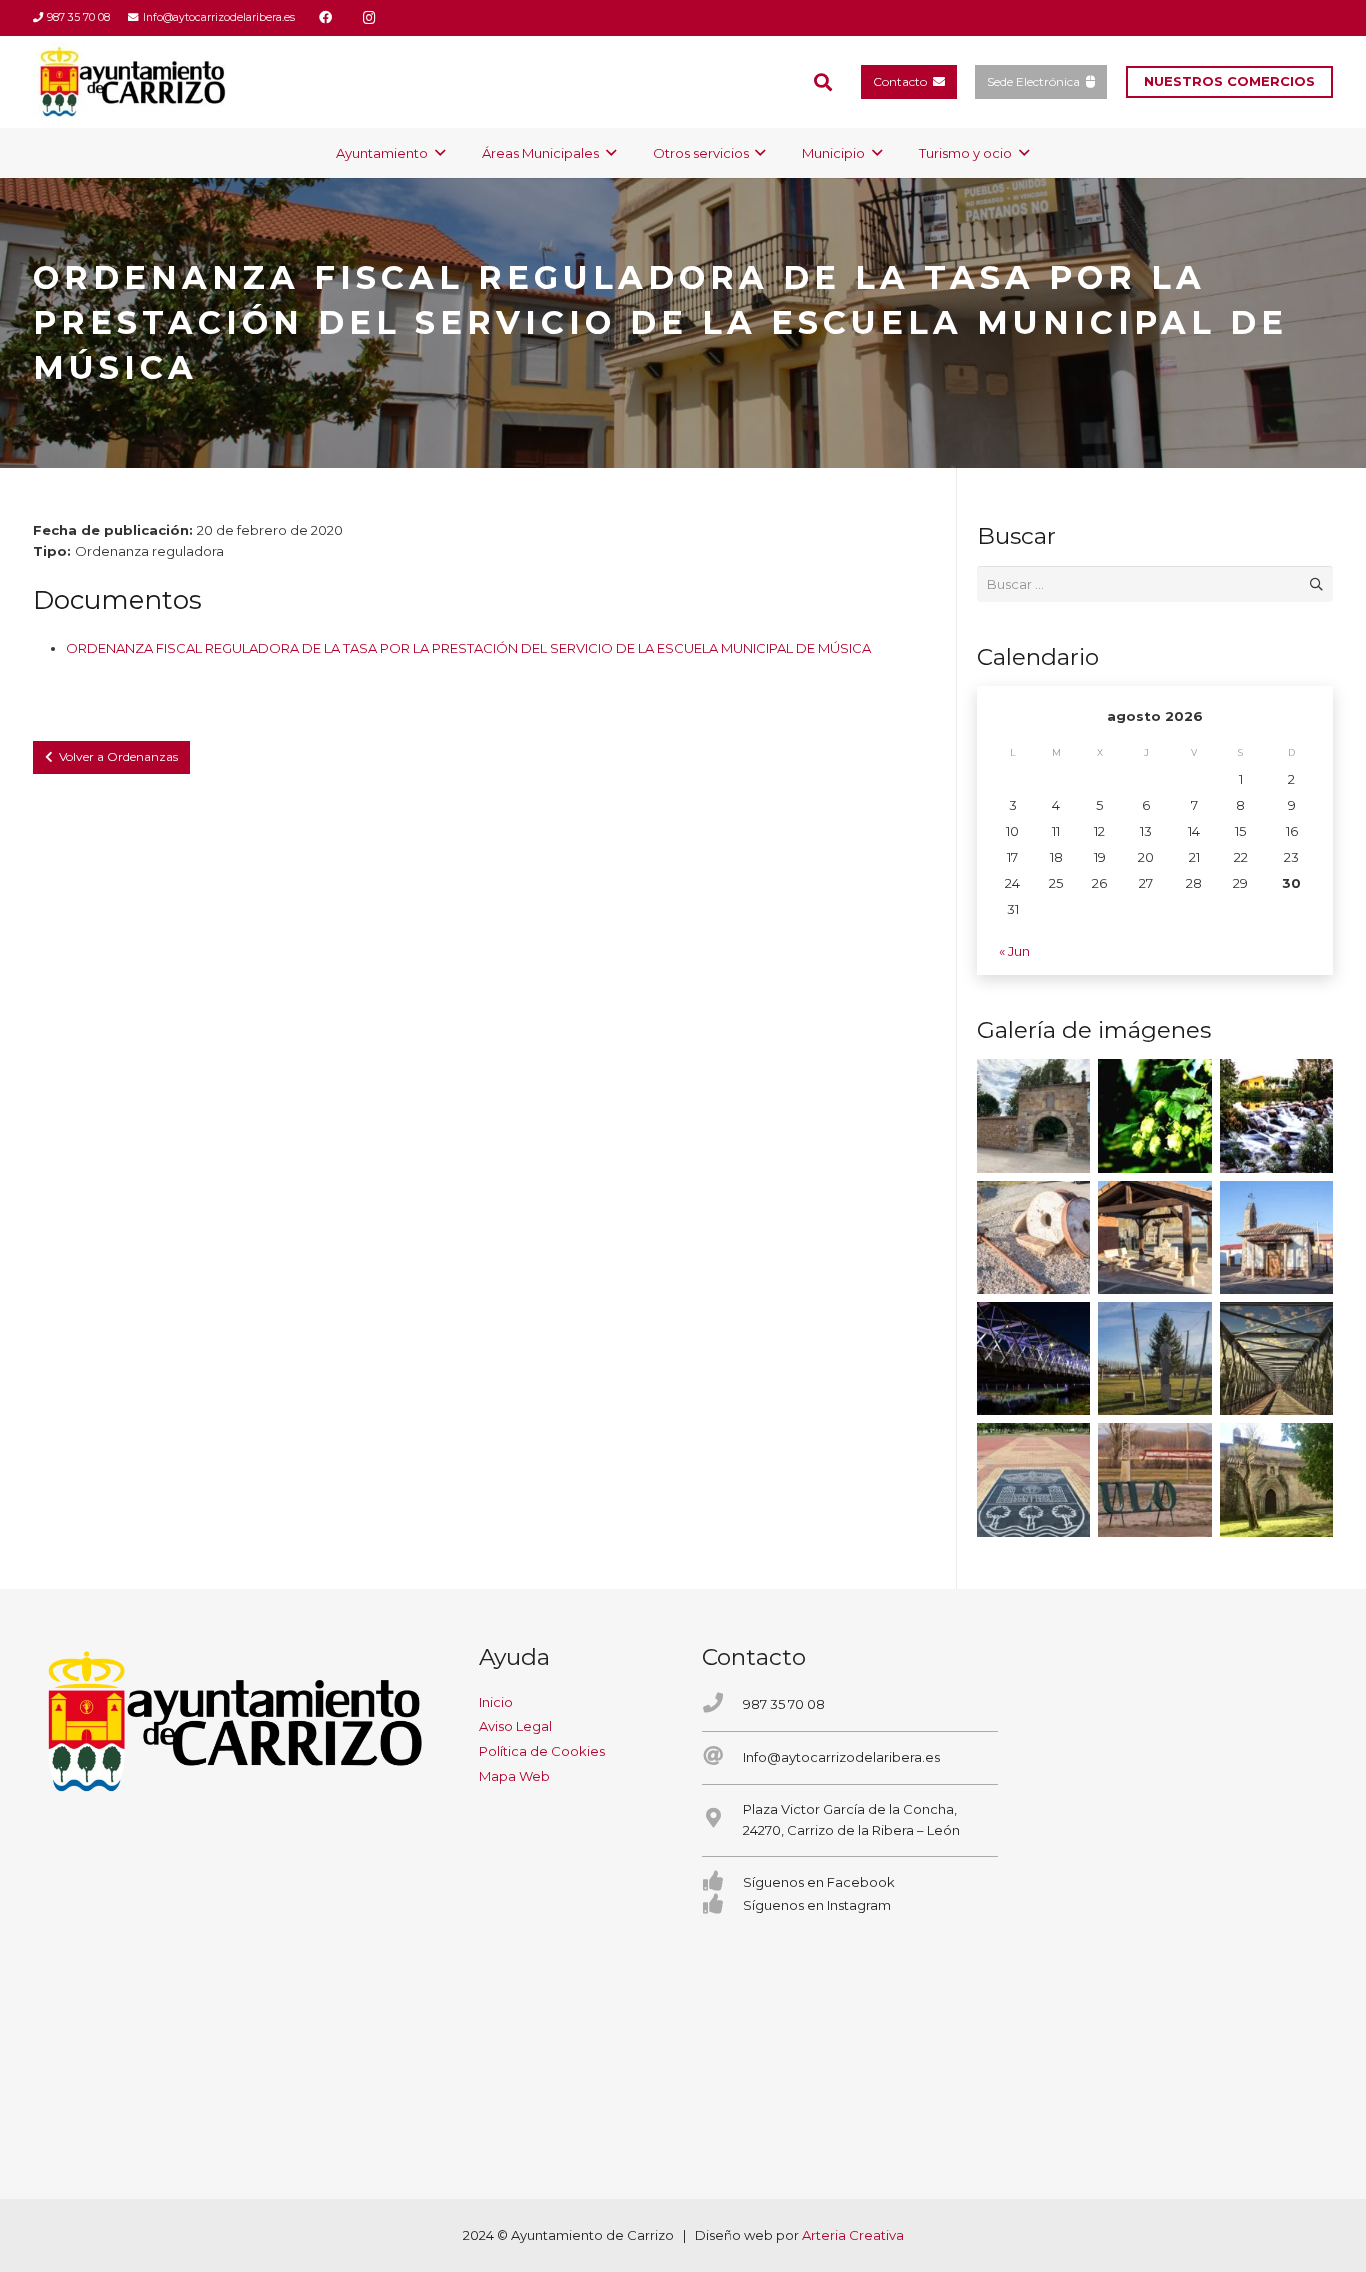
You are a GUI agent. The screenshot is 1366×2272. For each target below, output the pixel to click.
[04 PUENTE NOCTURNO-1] (1033, 1358)
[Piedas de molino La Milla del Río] (1033, 1237)
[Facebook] (326, 18)
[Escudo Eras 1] (1033, 1479)
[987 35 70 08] (722, 1704)
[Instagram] (370, 18)
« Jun (1014, 951)
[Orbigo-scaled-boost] (1276, 1115)
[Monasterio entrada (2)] (1276, 1479)
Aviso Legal (515, 1726)
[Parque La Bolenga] (1154, 1358)
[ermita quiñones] (1276, 1237)
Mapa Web (514, 1776)
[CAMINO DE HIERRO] (1276, 1358)
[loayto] (133, 82)
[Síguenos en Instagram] (722, 1905)
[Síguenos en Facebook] (722, 1882)
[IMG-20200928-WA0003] (1033, 1115)
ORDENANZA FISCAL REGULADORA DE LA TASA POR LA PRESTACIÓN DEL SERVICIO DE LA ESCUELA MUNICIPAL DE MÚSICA (468, 648)
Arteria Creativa (853, 2235)
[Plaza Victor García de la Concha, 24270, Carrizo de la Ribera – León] (722, 1819)
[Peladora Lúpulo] (1154, 1479)
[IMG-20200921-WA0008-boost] (1154, 1115)
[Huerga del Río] (1154, 1237)
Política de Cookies (542, 1751)
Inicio (496, 1702)
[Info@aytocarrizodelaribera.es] (722, 1757)
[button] (823, 82)
